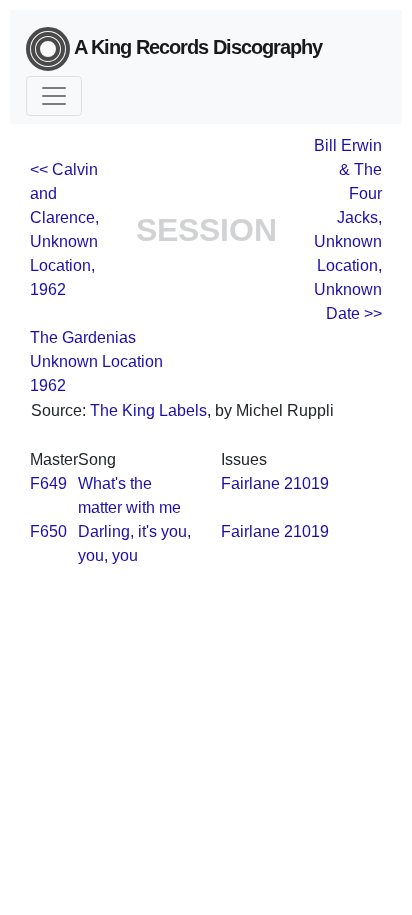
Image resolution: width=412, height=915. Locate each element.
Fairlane (250, 483)
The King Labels (148, 410)
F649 (48, 483)
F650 (48, 531)
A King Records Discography (196, 47)
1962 (48, 385)
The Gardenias (83, 337)
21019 (306, 483)
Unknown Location (96, 361)
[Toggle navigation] (54, 96)
